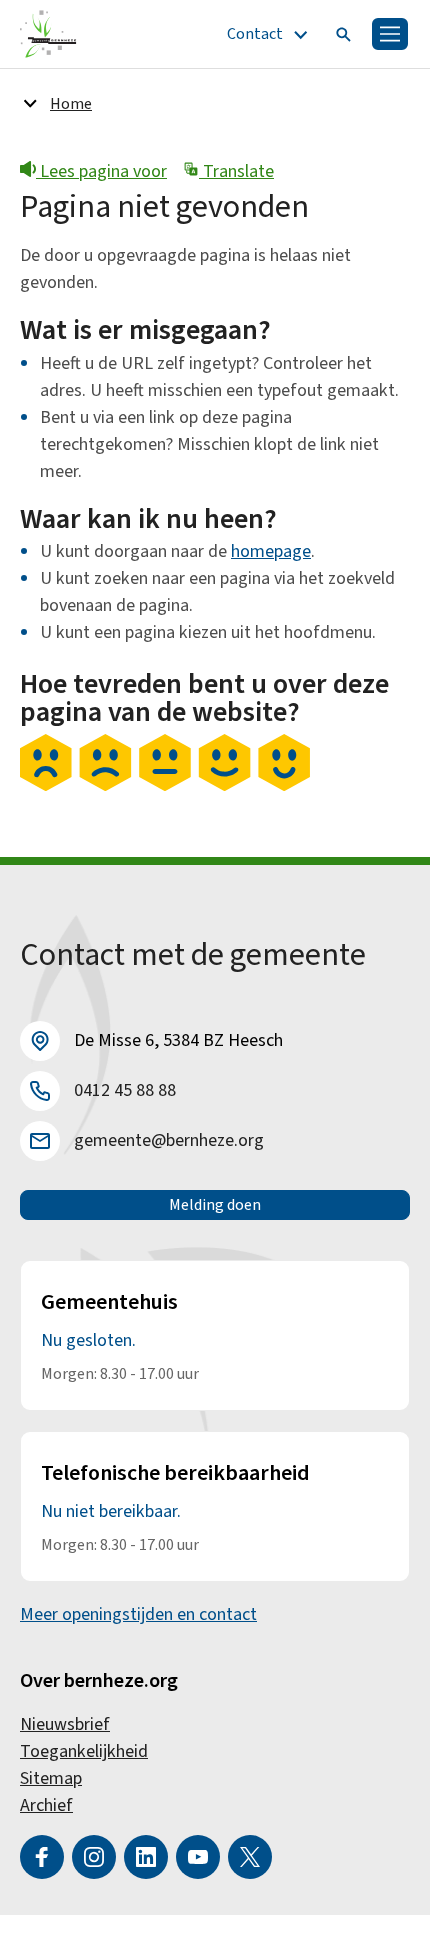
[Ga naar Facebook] (42, 1857)
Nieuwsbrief (65, 1724)
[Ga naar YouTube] (198, 1857)
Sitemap (51, 1778)
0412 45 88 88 (125, 1090)
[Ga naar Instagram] (94, 1857)
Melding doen (215, 1205)
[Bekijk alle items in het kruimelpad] (30, 103)
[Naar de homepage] (48, 34)
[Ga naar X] (250, 1857)
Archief (46, 1805)
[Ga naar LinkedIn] (146, 1857)
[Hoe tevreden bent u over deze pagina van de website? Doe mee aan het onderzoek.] (165, 786)
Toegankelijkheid (84, 1751)
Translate (236, 171)
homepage (271, 551)
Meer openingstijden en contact (138, 1614)
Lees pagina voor (101, 171)
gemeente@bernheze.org (169, 1140)
